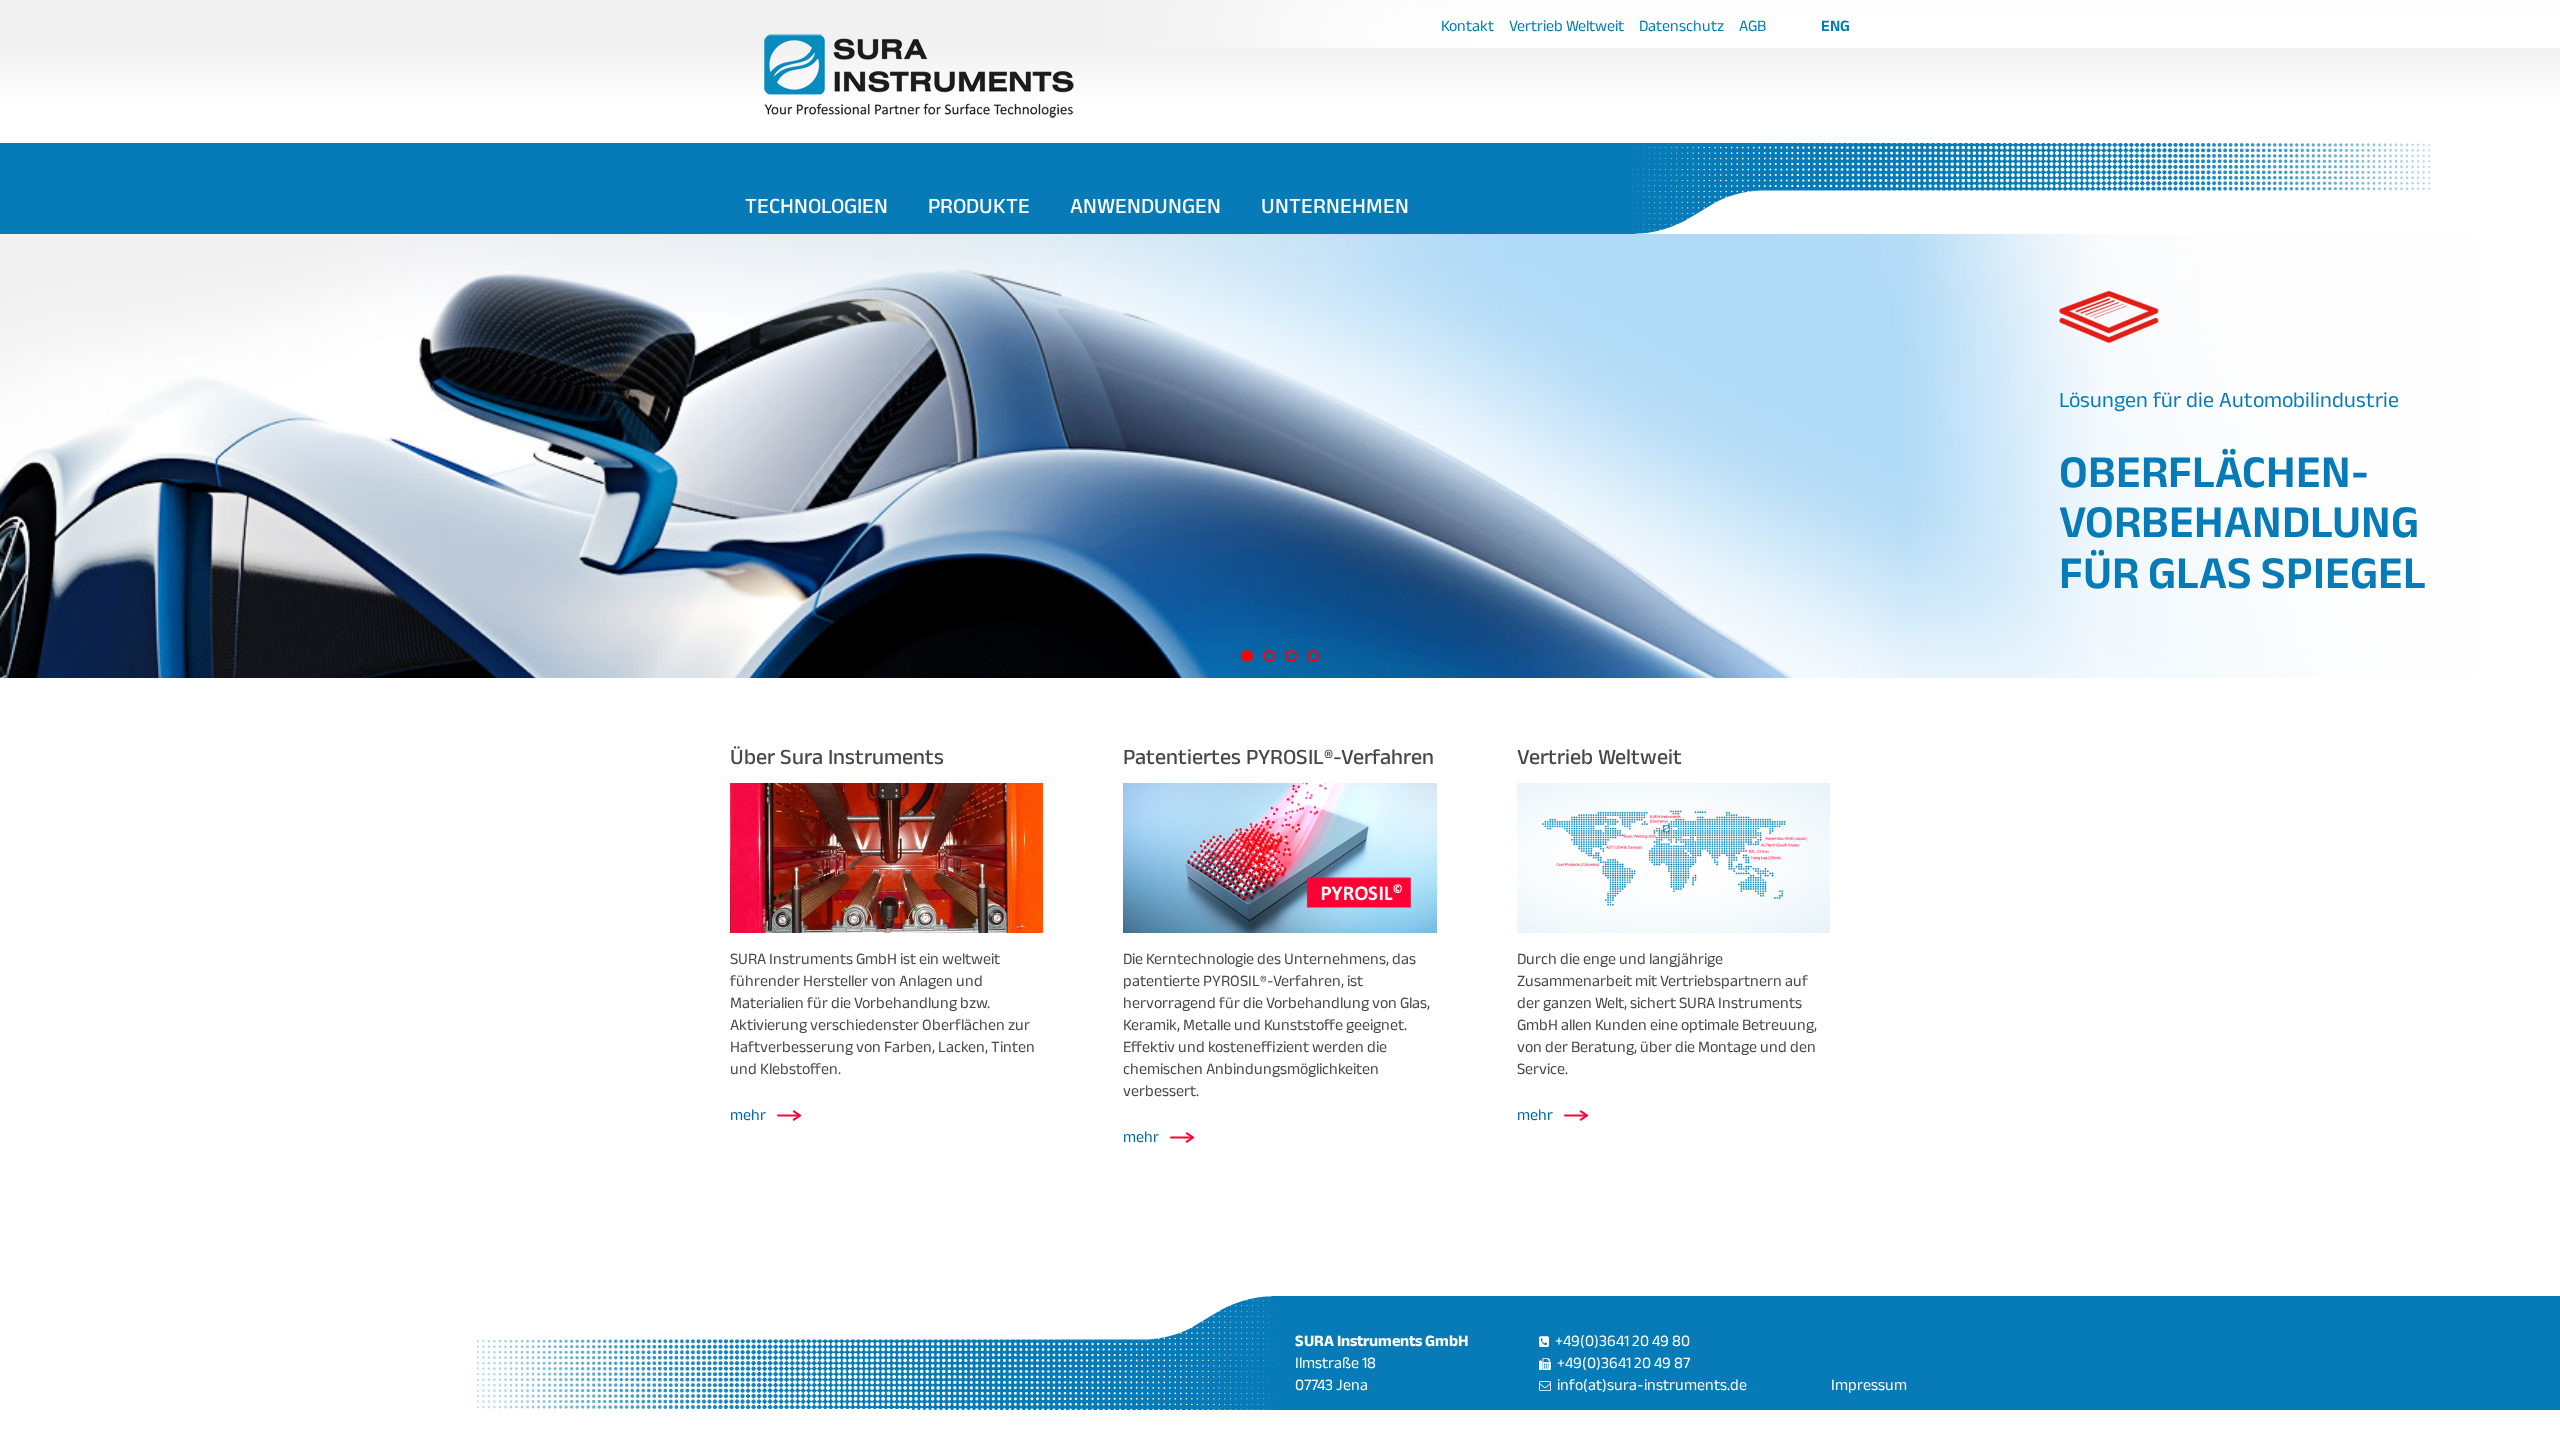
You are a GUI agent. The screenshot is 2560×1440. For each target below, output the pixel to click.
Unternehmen (1335, 205)
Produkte (979, 205)
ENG (1835, 25)
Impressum (1869, 1384)
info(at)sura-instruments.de (1652, 1384)
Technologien (816, 205)
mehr (748, 1114)
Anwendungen (1145, 205)
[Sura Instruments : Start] (1012, 75)
